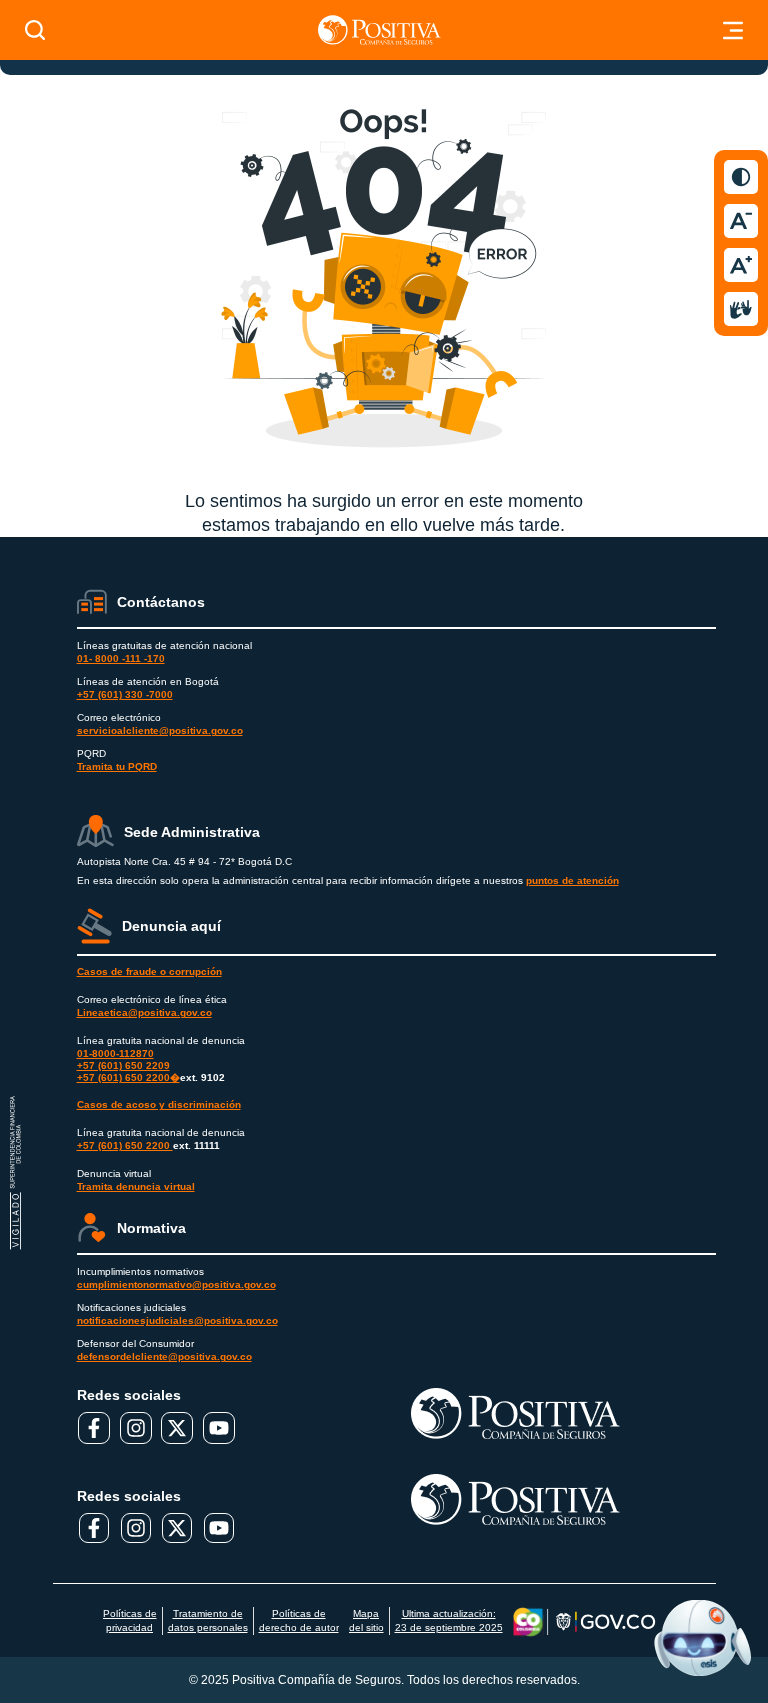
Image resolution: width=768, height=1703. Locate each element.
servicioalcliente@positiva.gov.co (160, 730)
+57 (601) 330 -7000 (125, 694)
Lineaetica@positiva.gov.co (144, 1012)
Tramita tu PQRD (117, 766)
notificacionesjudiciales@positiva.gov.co (177, 1320)
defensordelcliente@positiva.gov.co (164, 1356)
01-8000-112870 (115, 1053)
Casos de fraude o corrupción (149, 971)
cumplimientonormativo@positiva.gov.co (176, 1284)
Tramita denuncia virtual (136, 1186)
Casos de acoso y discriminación (159, 1104)
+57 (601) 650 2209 (123, 1065)
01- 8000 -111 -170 (121, 658)
